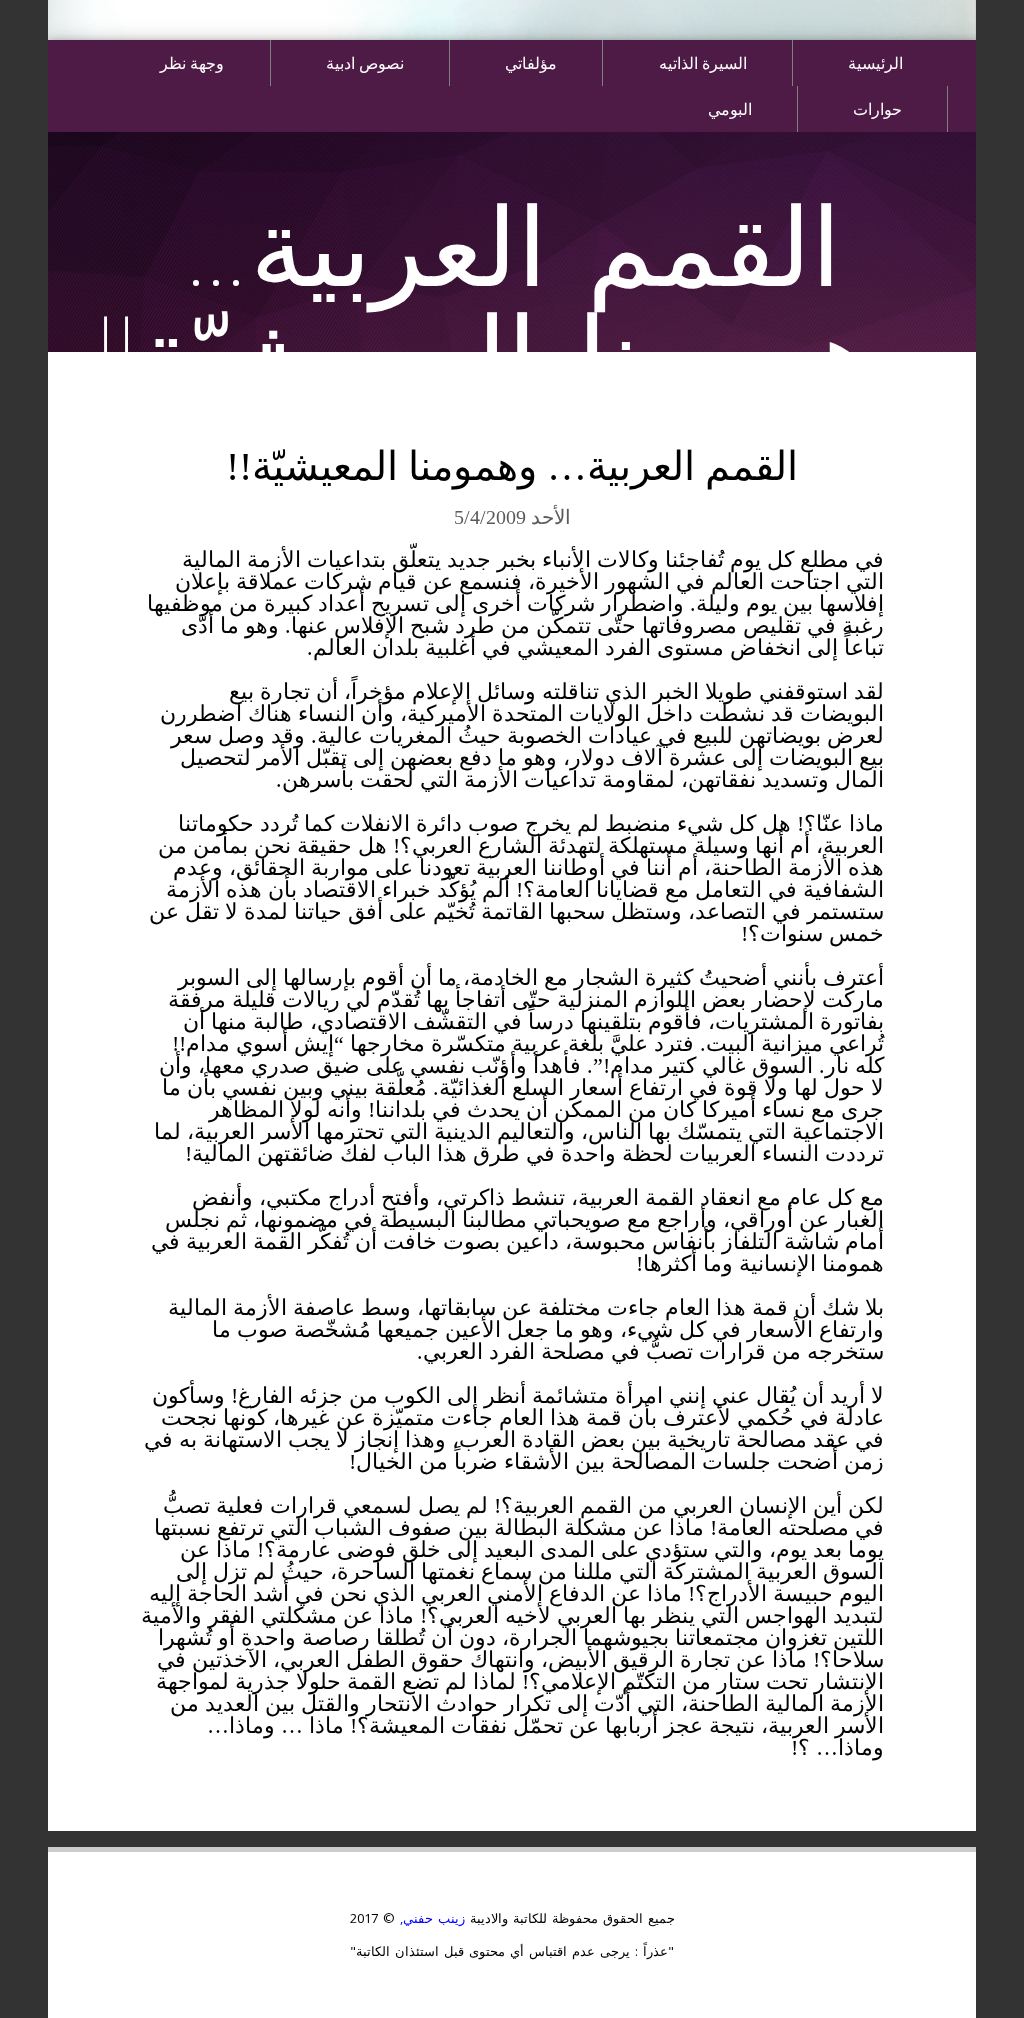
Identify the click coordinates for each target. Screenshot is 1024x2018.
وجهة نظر (192, 62)
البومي (730, 108)
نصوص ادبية (365, 62)
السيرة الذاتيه (703, 62)
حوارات (877, 108)
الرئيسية (875, 62)
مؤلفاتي (531, 62)
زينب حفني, (430, 1918)
